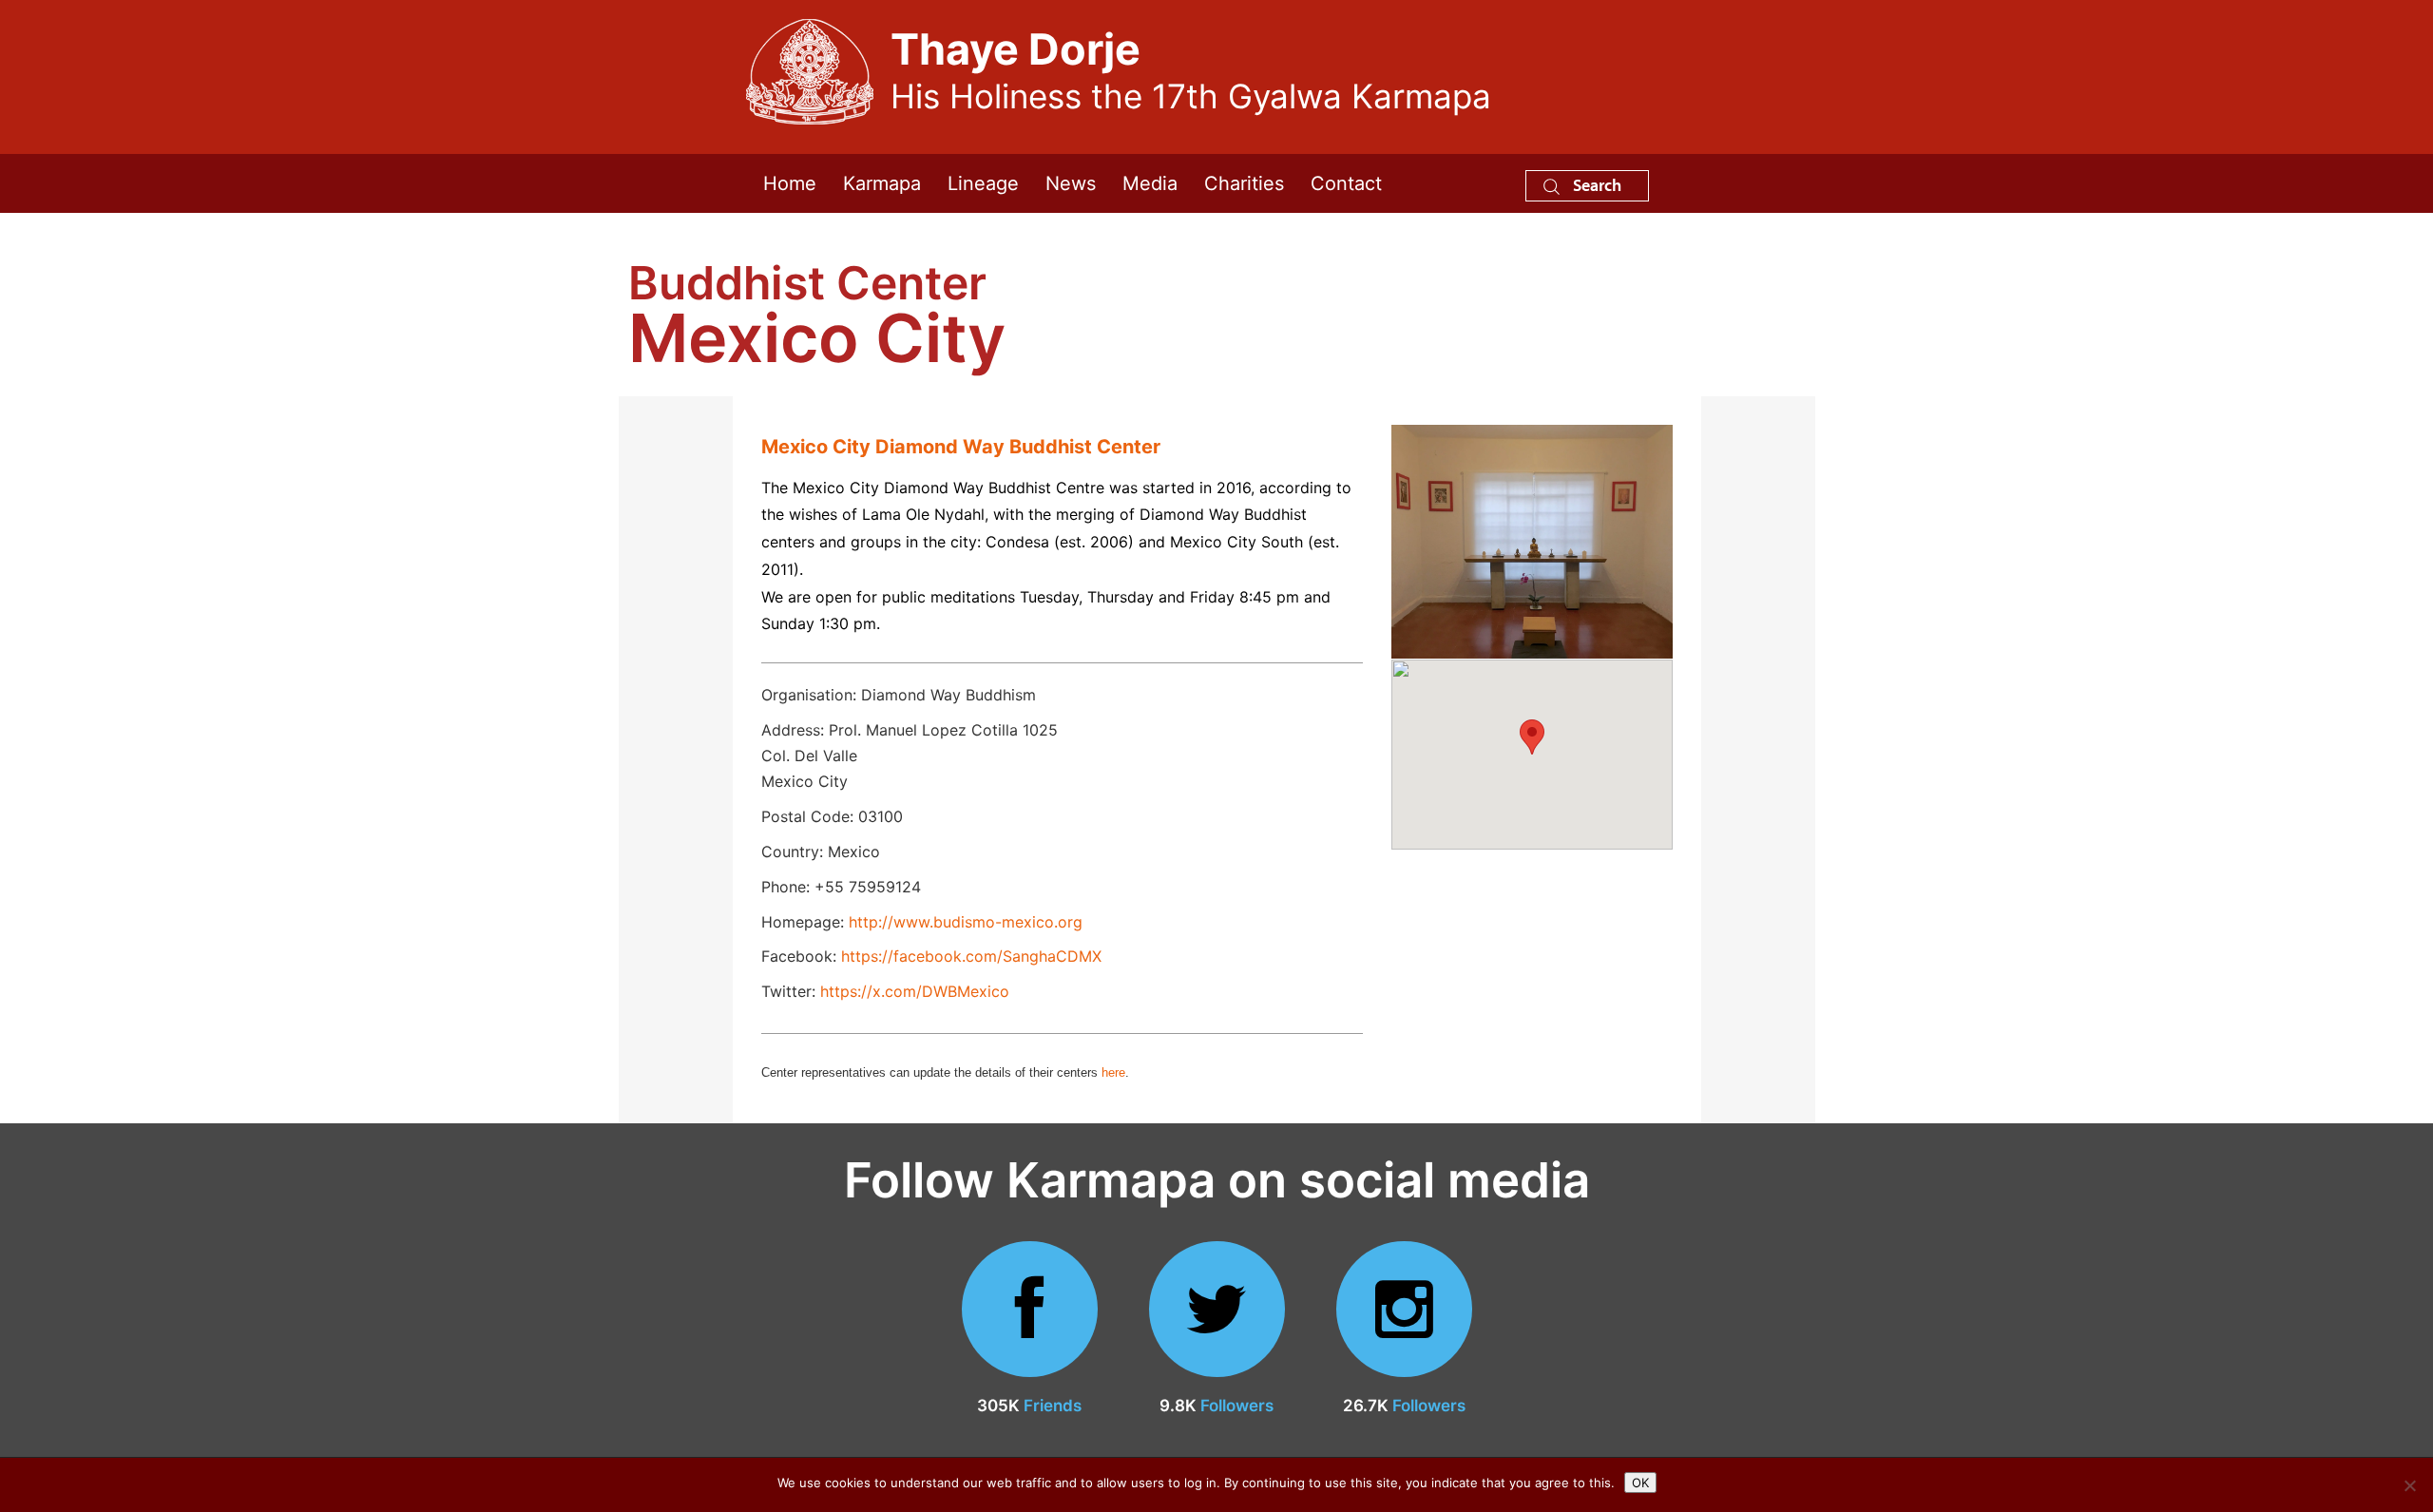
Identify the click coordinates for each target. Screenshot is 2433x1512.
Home (790, 183)
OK (1640, 1483)
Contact (1346, 183)
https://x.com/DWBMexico (915, 991)
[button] (1532, 737)
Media (1150, 183)
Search (1595, 185)
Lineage (983, 183)
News (1071, 183)
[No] (2409, 1485)
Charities (1244, 183)
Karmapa (882, 183)
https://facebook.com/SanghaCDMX (971, 956)
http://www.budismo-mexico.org (966, 922)
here (1113, 1072)
